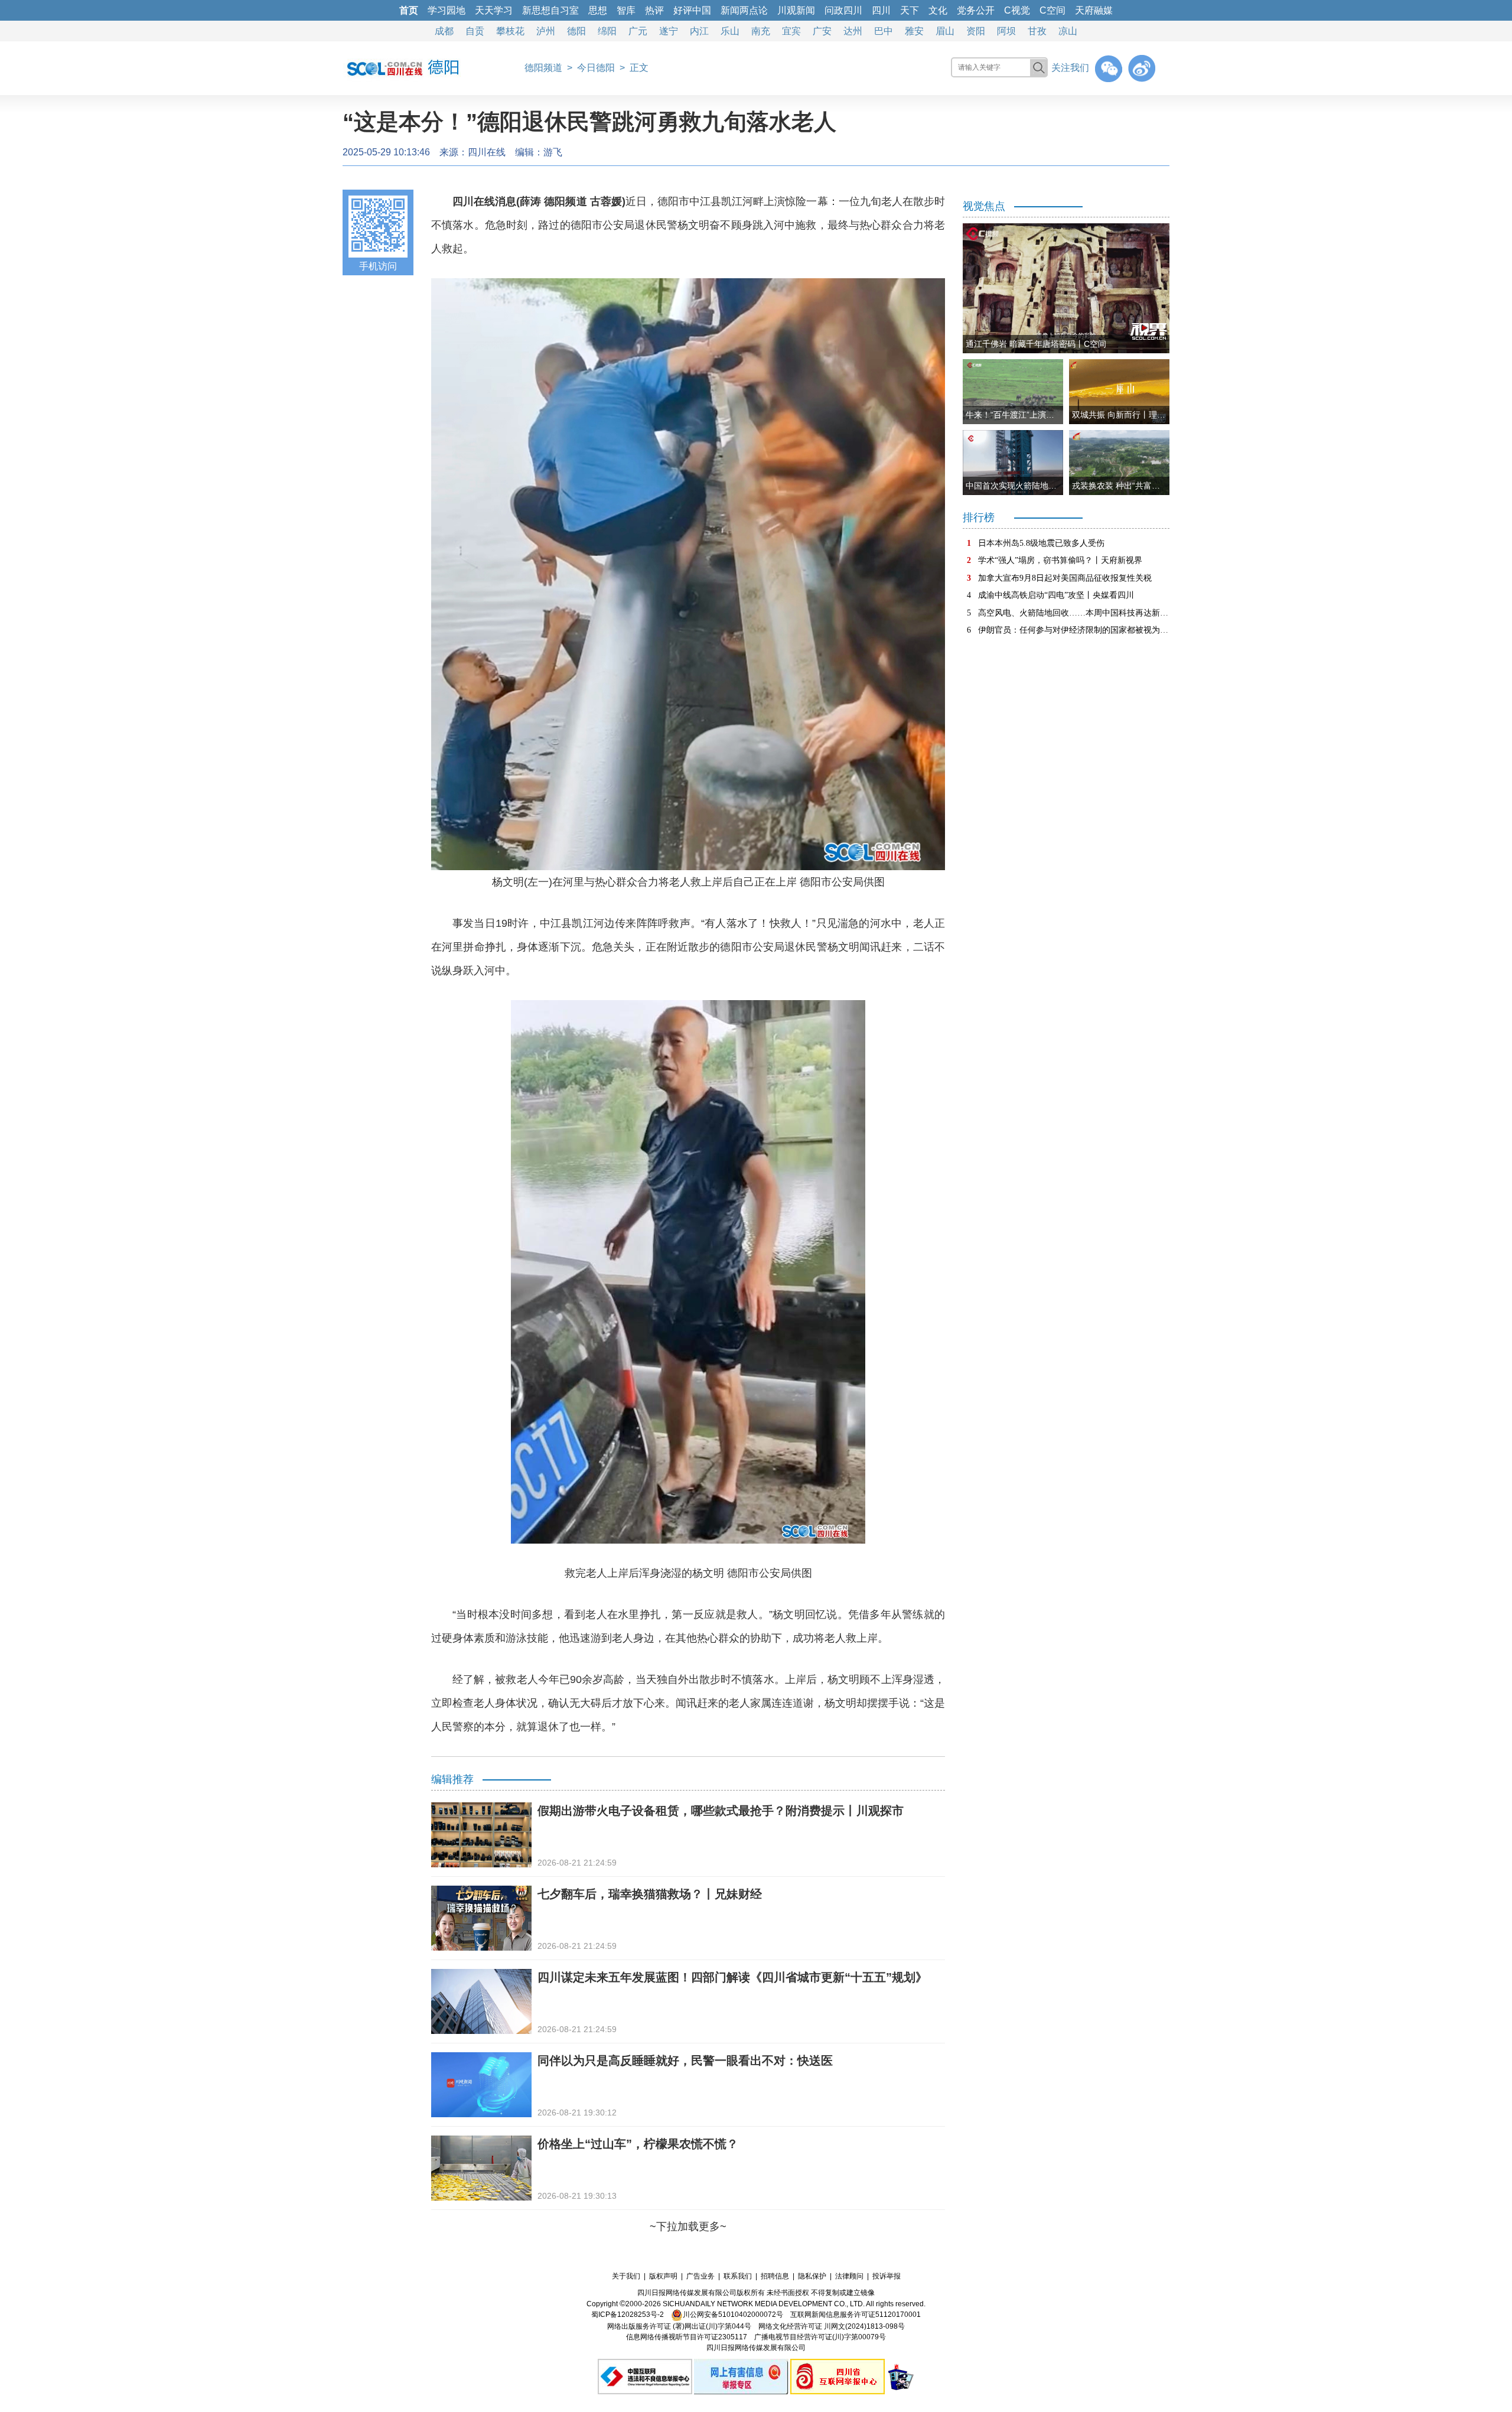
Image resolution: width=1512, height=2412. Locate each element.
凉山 (1068, 31)
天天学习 (494, 10)
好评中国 (692, 10)
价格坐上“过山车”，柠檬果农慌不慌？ (638, 2144)
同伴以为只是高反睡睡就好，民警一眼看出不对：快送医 (685, 2061)
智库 (626, 10)
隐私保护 (812, 2276)
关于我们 (626, 2276)
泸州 (546, 31)
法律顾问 (849, 2276)
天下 (910, 10)
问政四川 (843, 10)
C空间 (1052, 10)
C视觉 (1017, 10)
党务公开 (976, 10)
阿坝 (1006, 31)
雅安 (914, 31)
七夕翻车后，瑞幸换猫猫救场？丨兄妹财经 (650, 1894)
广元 (638, 31)
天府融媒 (1094, 10)
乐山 (730, 31)
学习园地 (447, 10)
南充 (761, 31)
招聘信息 (775, 2276)
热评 (654, 10)
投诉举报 (887, 2276)
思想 (598, 10)
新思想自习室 (550, 10)
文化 (938, 10)
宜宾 (791, 31)
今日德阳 (596, 68)
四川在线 (487, 152)
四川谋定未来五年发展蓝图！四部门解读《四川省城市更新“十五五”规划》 (732, 1977)
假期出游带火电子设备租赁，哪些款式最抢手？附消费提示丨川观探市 (721, 1811)
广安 (822, 31)
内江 (699, 31)
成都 (444, 31)
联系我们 (738, 2276)
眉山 (945, 31)
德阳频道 (543, 68)
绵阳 (607, 31)
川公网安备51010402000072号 (733, 2315)
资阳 (976, 31)
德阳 (576, 31)
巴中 (884, 31)
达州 (853, 31)
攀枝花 (510, 31)
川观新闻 (796, 10)
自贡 (475, 31)
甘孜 (1037, 31)
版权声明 (663, 2276)
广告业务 (700, 2276)
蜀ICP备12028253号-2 (628, 2315)
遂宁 (669, 31)
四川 (881, 10)
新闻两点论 (744, 10)
